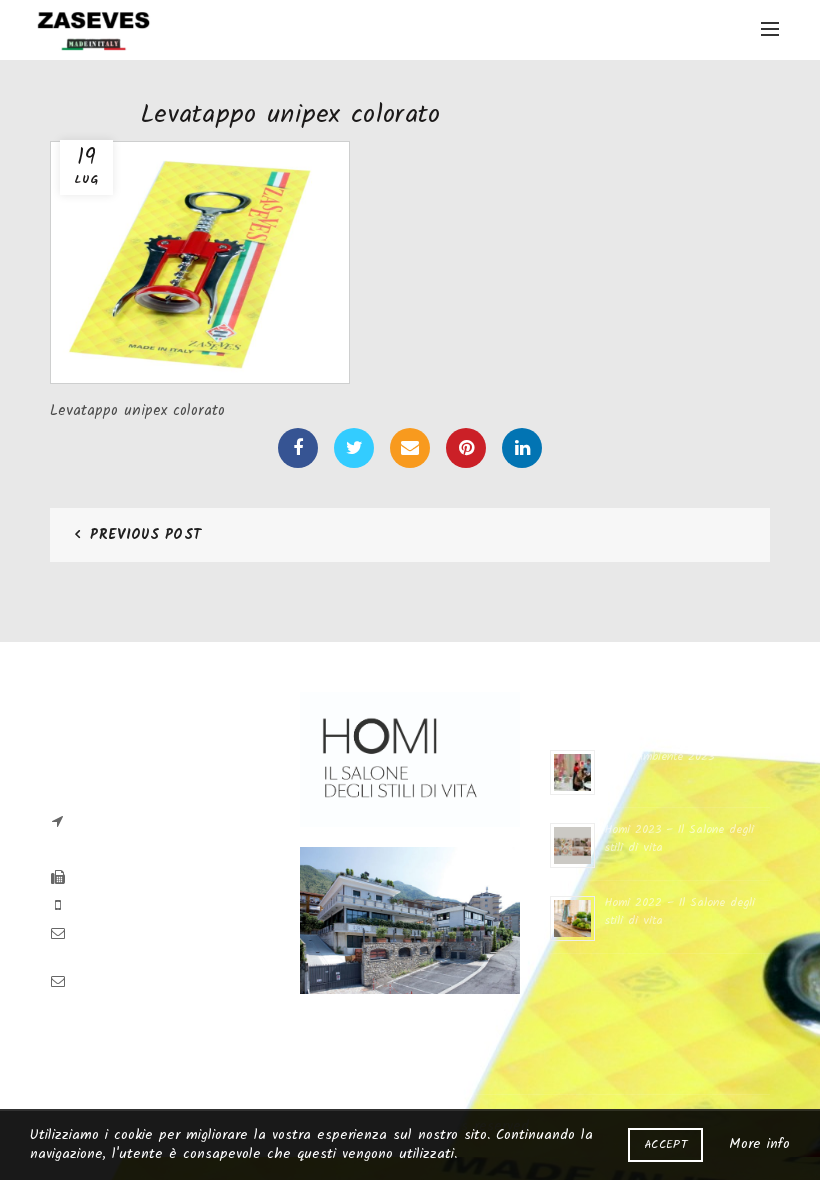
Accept (665, 1144)
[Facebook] (298, 448)
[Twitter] (354, 448)
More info (759, 1144)
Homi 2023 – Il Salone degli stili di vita (679, 838)
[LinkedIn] (522, 448)
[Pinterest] (466, 448)
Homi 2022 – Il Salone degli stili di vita (680, 911)
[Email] (410, 448)
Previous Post (145, 535)
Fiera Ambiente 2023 (659, 756)
